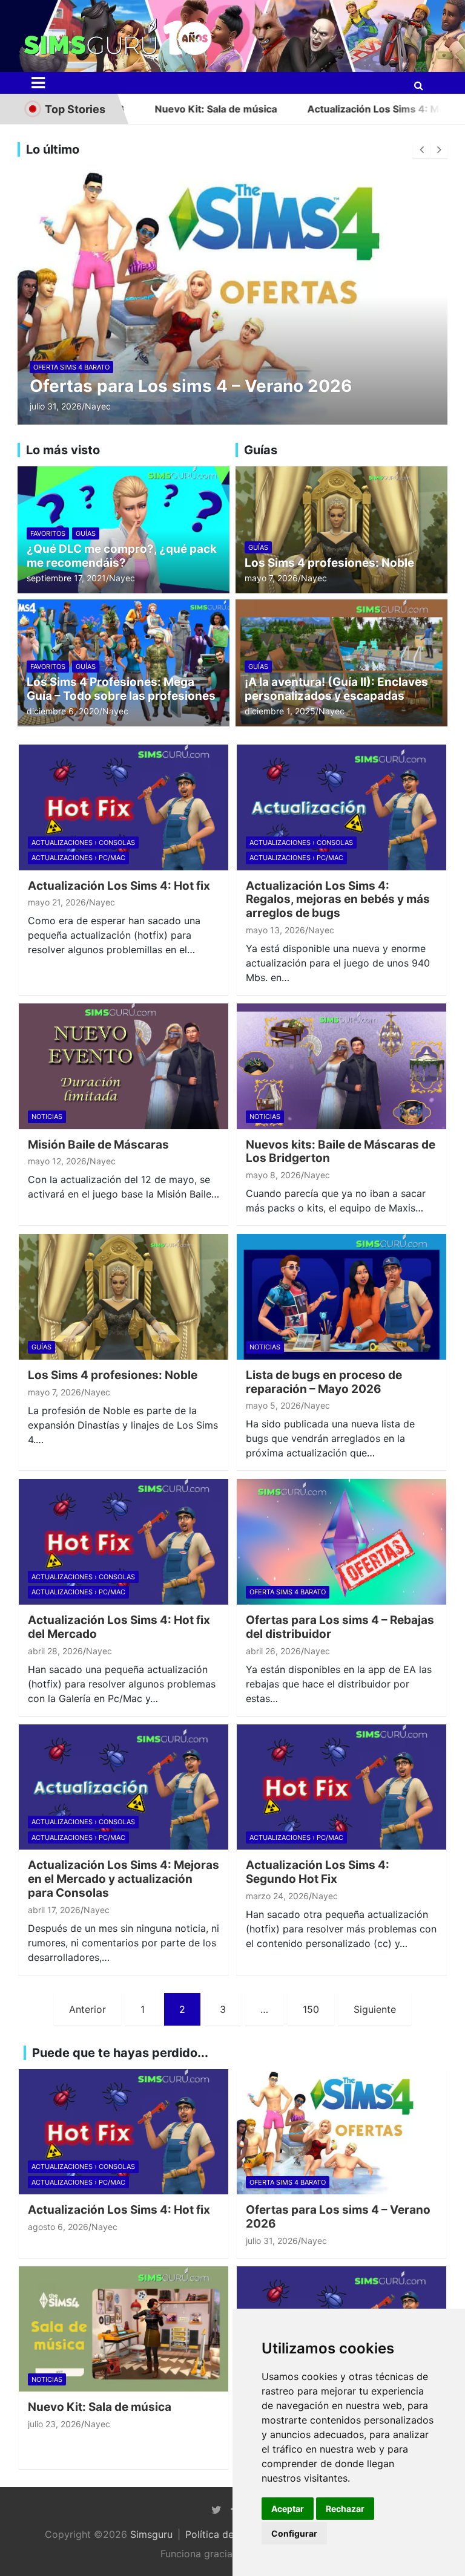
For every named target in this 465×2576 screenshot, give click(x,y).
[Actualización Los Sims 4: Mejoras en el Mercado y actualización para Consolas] (124, 1787)
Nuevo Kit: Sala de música (151, 109)
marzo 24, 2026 (277, 1896)
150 (311, 2009)
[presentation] (421, 150)
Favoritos (48, 533)
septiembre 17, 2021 (66, 578)
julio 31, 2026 (56, 406)
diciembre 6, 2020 (63, 711)
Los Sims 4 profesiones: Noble (329, 563)
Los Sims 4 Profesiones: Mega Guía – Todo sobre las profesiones (121, 689)
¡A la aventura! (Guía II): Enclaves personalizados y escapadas (336, 689)
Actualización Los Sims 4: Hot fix (119, 886)
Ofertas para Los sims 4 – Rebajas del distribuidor (340, 1627)
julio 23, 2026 (54, 2424)
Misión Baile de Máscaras (98, 1145)
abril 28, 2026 (55, 1651)
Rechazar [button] (345, 2509)
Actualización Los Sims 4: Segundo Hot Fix (318, 1872)
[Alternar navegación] (38, 83)
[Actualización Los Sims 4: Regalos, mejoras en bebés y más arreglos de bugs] (341, 807)
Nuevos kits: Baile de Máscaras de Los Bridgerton (341, 1152)
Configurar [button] (294, 2533)
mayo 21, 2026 (57, 902)
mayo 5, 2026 (273, 1405)
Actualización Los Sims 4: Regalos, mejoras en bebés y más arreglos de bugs (338, 900)
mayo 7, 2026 (271, 578)
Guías (86, 533)
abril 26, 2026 (273, 1651)
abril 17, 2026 (54, 1910)
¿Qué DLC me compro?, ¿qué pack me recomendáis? (122, 556)
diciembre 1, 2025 (280, 711)
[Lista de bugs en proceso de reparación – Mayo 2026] (341, 1297)
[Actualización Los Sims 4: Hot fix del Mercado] (124, 1542)
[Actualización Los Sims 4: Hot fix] (124, 807)
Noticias (47, 1117)
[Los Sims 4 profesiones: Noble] (124, 1297)
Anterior (87, 2009)
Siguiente (375, 2009)
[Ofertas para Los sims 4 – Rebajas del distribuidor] (341, 1542)
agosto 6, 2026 (58, 2227)
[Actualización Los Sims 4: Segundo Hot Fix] (341, 1787)
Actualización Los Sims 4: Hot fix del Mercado (119, 1627)
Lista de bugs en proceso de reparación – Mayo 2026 (324, 1382)
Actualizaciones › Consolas (83, 843)
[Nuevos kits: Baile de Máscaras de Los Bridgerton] (341, 1066)
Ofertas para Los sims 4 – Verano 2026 (191, 386)
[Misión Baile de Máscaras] (124, 1066)
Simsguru (151, 2534)
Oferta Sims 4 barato (71, 367)
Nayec (98, 406)
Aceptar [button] (288, 2509)
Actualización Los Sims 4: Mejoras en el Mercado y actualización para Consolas (124, 1879)
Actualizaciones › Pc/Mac (78, 858)
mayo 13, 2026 (275, 930)
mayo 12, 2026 (57, 1161)
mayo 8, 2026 (273, 1175)
